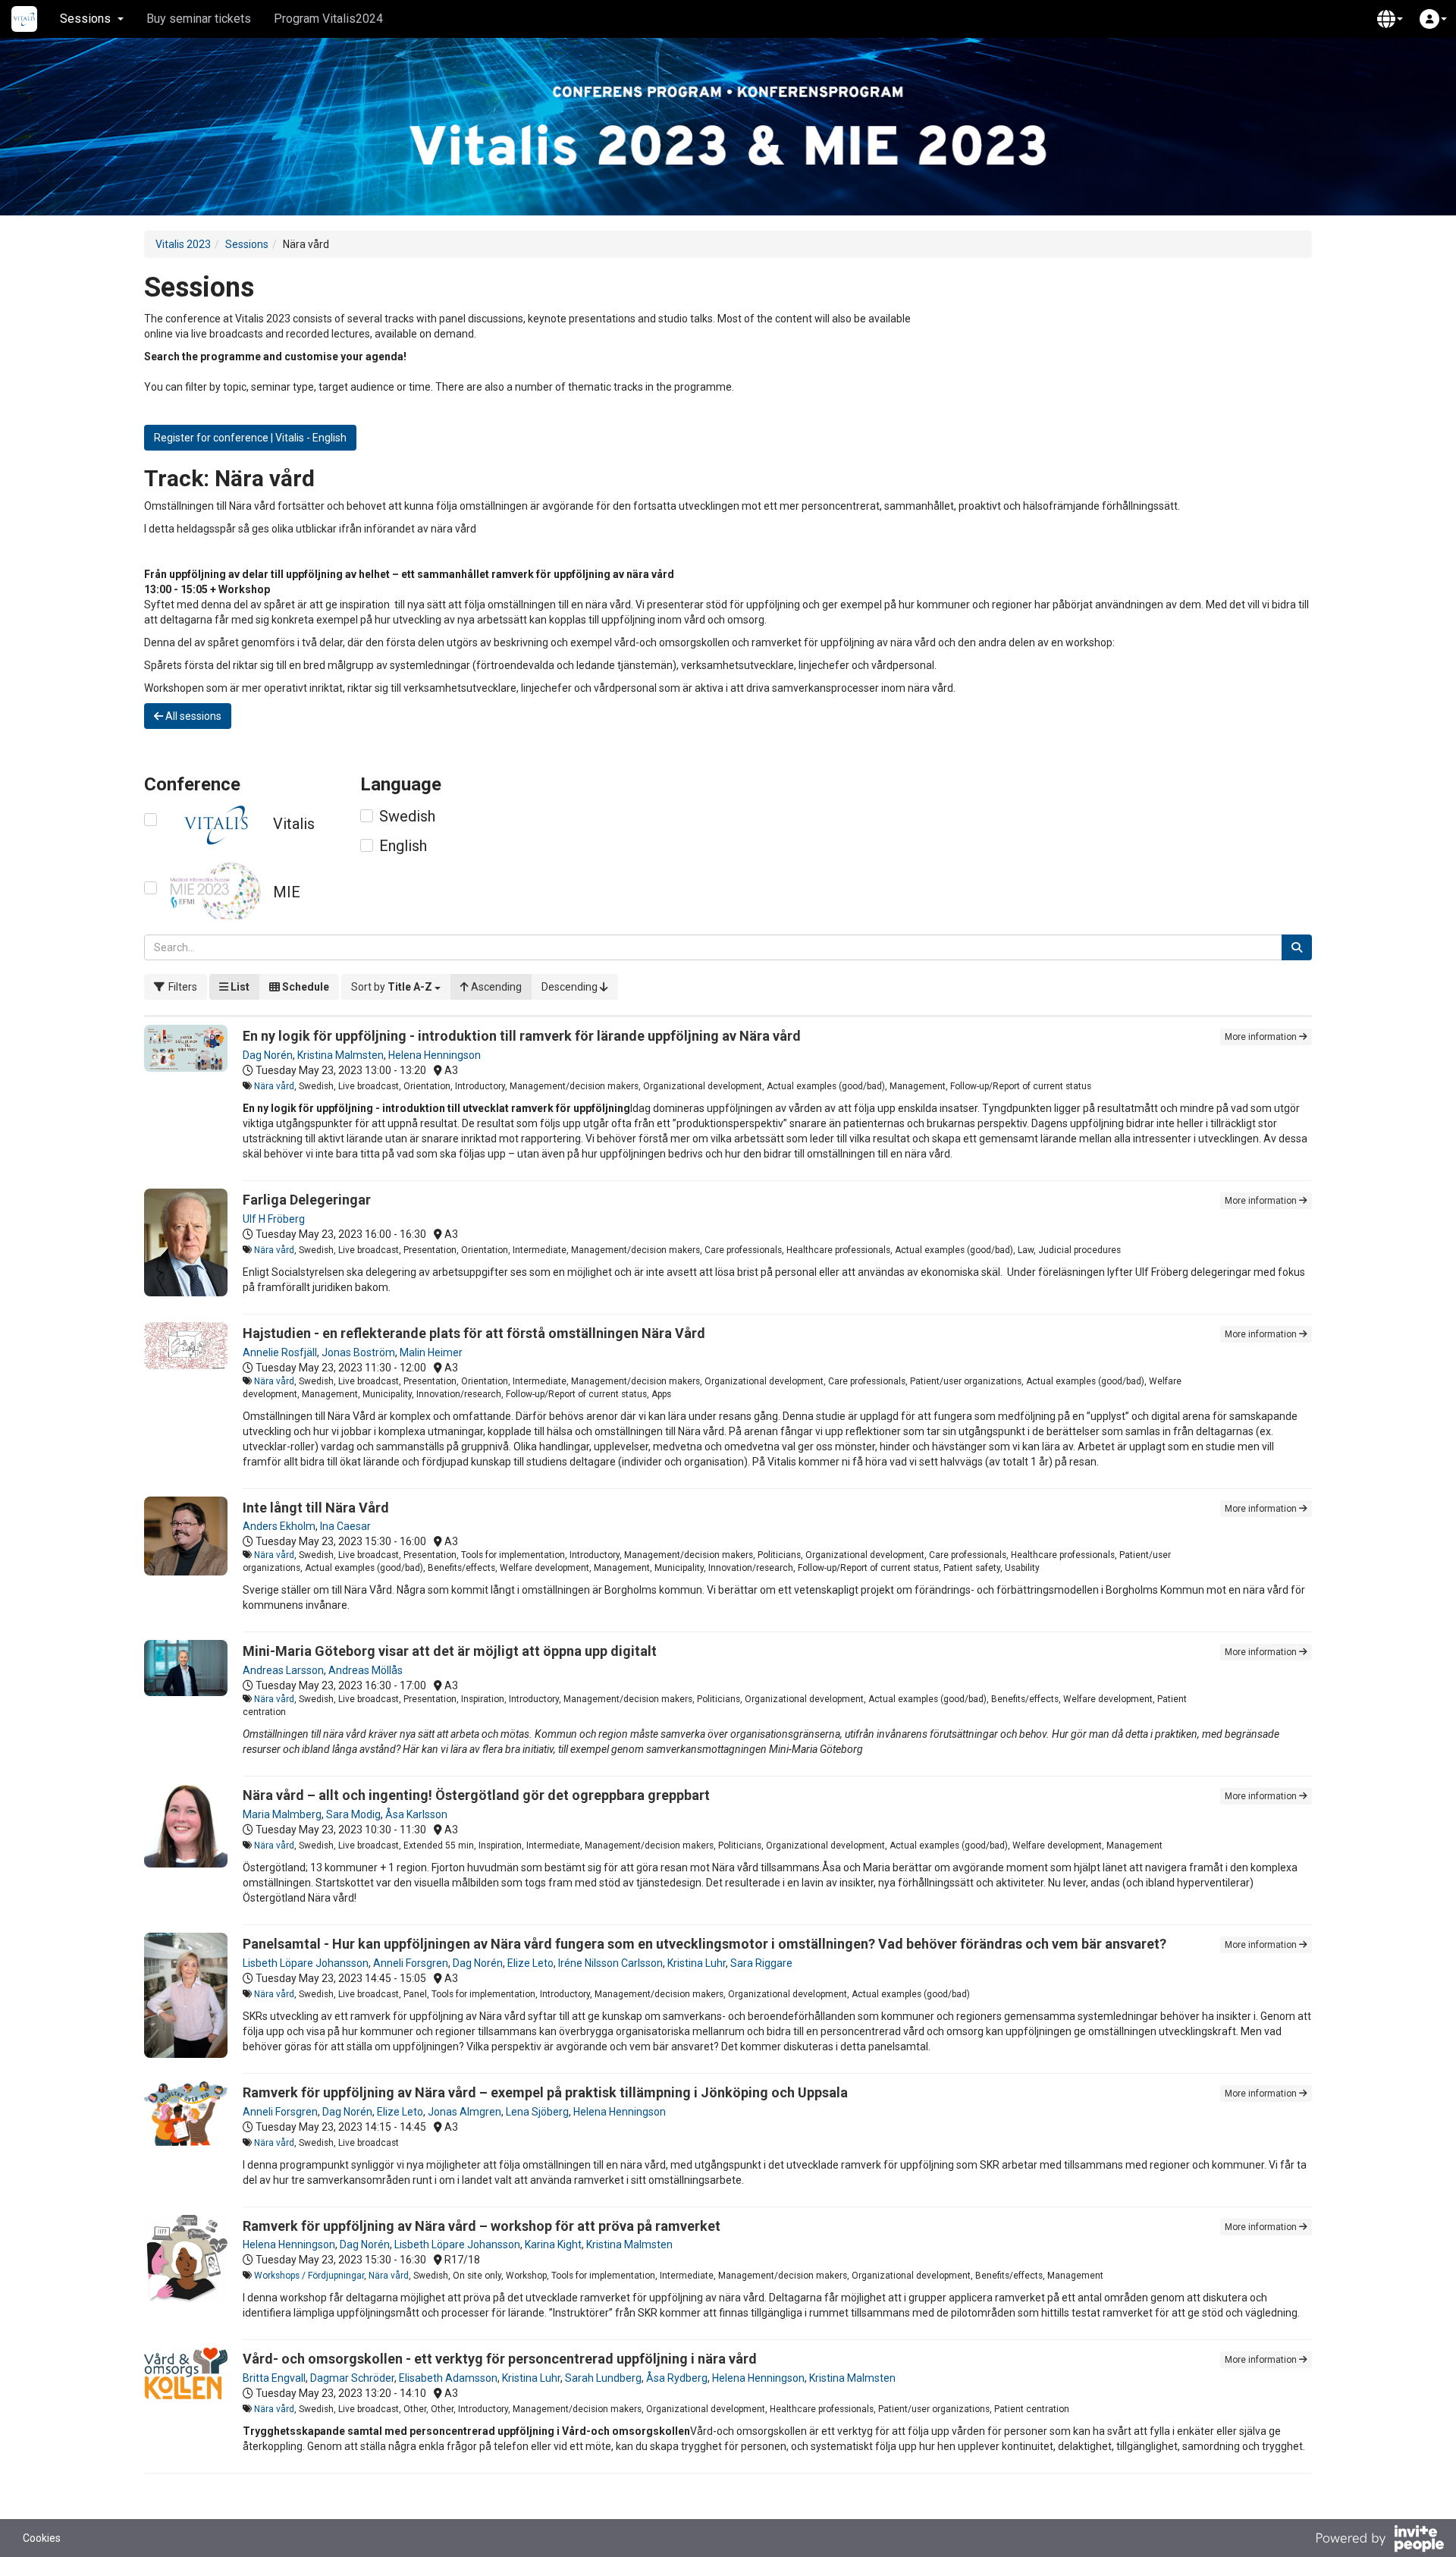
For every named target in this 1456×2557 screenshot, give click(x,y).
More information (1262, 1037)
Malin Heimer (431, 1352)
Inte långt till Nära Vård (316, 1508)
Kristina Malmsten (340, 1055)
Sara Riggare (761, 1963)
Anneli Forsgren (411, 1963)
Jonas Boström (358, 1352)
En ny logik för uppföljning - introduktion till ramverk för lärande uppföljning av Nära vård (522, 1036)
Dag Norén (268, 1055)
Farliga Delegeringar (307, 1200)
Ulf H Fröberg (274, 1219)
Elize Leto (530, 1963)
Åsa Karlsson (416, 1814)
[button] (1390, 19)
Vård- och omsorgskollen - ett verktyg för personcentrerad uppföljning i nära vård (500, 2359)
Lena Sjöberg (537, 2112)
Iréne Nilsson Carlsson (610, 1963)
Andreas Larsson (283, 1670)
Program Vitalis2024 (328, 19)
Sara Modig (353, 1814)
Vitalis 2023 (183, 244)
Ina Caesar (345, 1526)
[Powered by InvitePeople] (1379, 2540)
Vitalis (294, 824)
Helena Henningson (435, 1055)
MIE (287, 892)
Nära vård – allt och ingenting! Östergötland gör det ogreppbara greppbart (476, 1795)
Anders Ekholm (279, 1526)
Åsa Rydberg (677, 2378)
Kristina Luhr (697, 1963)
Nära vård (274, 1086)
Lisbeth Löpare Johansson (306, 1963)
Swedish (407, 816)
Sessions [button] (85, 19)
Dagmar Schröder (352, 2378)
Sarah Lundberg (603, 2378)
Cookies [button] (42, 2538)
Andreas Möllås (366, 1670)
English (403, 846)
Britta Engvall (274, 2378)
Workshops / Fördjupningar (309, 2276)
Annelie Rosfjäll (280, 1352)
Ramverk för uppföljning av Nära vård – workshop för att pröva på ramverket (482, 2226)
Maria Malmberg (282, 1814)
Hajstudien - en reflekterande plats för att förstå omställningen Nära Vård (474, 1333)
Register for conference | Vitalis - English (250, 438)
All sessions (192, 716)
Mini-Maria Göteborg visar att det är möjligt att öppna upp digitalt (450, 1651)
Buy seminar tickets (199, 19)
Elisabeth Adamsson (448, 2378)
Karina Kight (553, 2244)
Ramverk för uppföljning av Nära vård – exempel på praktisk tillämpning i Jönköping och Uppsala (545, 2092)
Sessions (247, 244)
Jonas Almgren (464, 2112)
